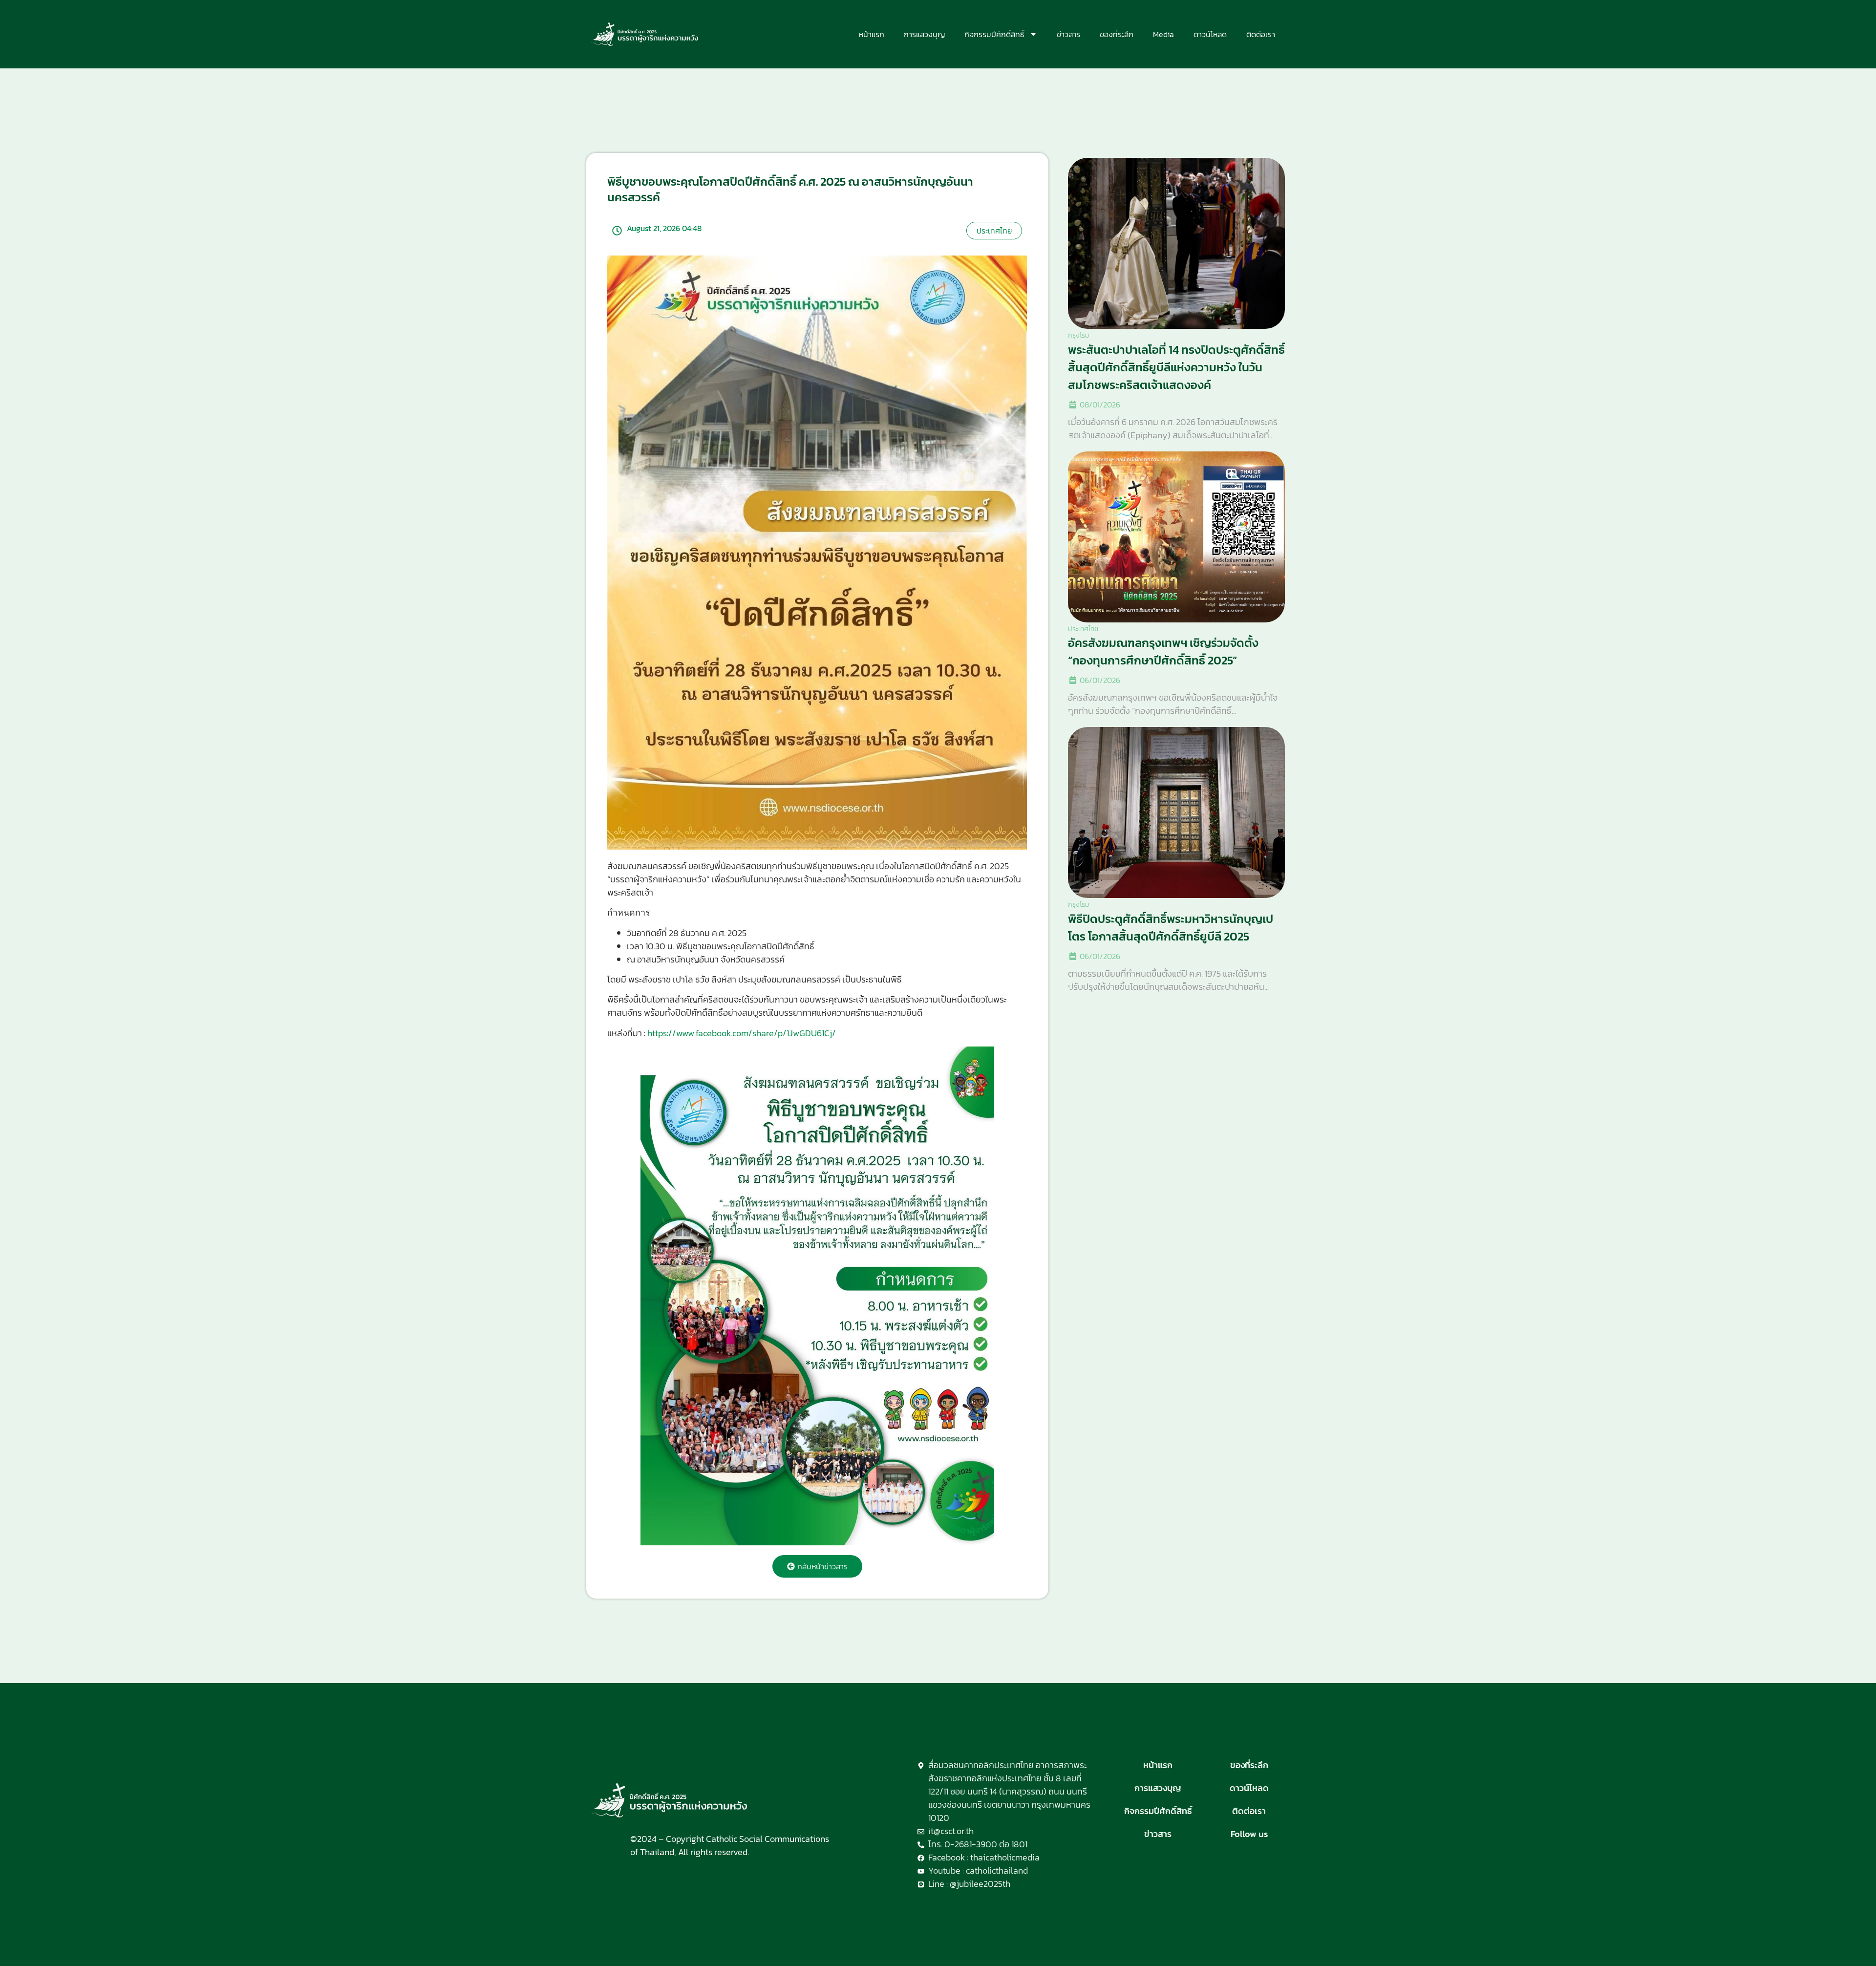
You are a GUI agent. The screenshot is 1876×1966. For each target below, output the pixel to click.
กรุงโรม (1078, 335)
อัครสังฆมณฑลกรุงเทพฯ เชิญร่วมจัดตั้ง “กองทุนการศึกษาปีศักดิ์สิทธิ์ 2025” (1163, 652)
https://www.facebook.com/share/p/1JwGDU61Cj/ (742, 1033)
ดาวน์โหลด (1210, 34)
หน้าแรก (872, 34)
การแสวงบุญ (924, 34)
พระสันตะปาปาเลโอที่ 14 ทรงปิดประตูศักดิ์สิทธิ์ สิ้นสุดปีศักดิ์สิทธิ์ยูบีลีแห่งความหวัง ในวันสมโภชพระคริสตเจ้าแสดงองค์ (1176, 367)
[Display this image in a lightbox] (817, 1296)
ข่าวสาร (1068, 34)
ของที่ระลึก (1117, 34)
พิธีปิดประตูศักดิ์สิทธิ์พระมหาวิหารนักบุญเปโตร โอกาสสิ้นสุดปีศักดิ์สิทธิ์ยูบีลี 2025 (1171, 928)
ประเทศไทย (1083, 629)
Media (1163, 34)
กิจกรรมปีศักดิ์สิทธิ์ (994, 34)
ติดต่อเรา (1261, 34)
